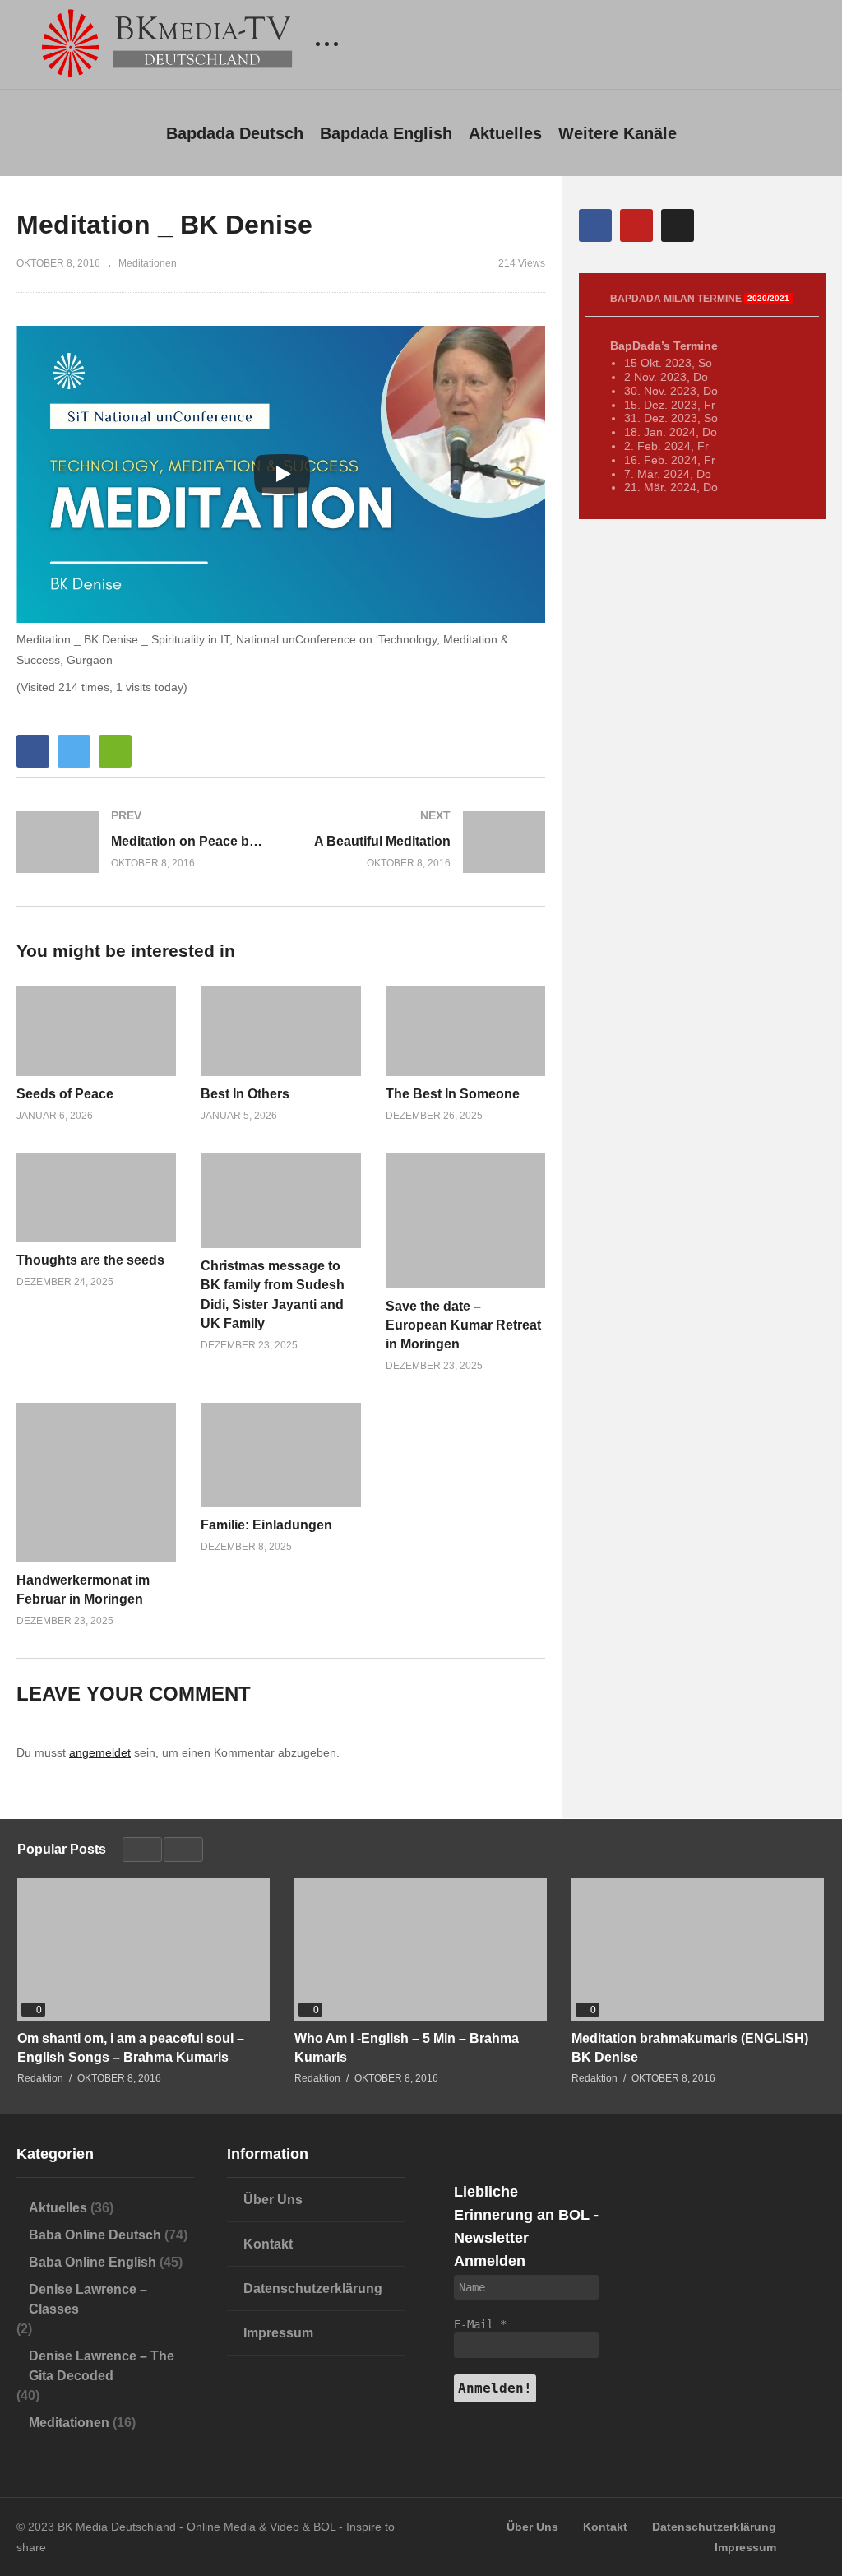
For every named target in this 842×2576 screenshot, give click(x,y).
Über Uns (273, 2200)
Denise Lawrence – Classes (88, 2299)
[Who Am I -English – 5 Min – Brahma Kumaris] (421, 1949)
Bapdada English (386, 133)
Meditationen (148, 263)
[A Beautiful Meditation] (422, 842)
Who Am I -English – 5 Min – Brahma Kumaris (407, 2048)
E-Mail (480, 2324)
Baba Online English (93, 2262)
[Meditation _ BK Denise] (96, 1031)
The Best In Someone (453, 1094)
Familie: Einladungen (266, 1525)
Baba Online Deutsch (95, 2235)
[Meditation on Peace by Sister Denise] (141, 842)
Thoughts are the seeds (90, 1260)
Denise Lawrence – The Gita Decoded (102, 2366)
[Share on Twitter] (74, 751)
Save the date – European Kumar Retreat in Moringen (463, 1325)
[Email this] (115, 751)
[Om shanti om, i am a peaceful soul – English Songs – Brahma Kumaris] (143, 1949)
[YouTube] (636, 225)
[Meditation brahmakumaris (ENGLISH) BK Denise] (698, 1949)
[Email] (678, 225)
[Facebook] (595, 225)
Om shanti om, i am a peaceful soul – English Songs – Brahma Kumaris (131, 2048)
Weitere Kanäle (618, 133)
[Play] (282, 474)
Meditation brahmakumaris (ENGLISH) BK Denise (690, 2048)
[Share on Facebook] (33, 751)
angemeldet (100, 1752)
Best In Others (245, 1094)
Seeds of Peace (65, 1094)
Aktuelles (505, 133)
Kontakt (268, 2244)
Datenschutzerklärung (313, 2288)
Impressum (278, 2333)
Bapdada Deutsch (235, 133)
